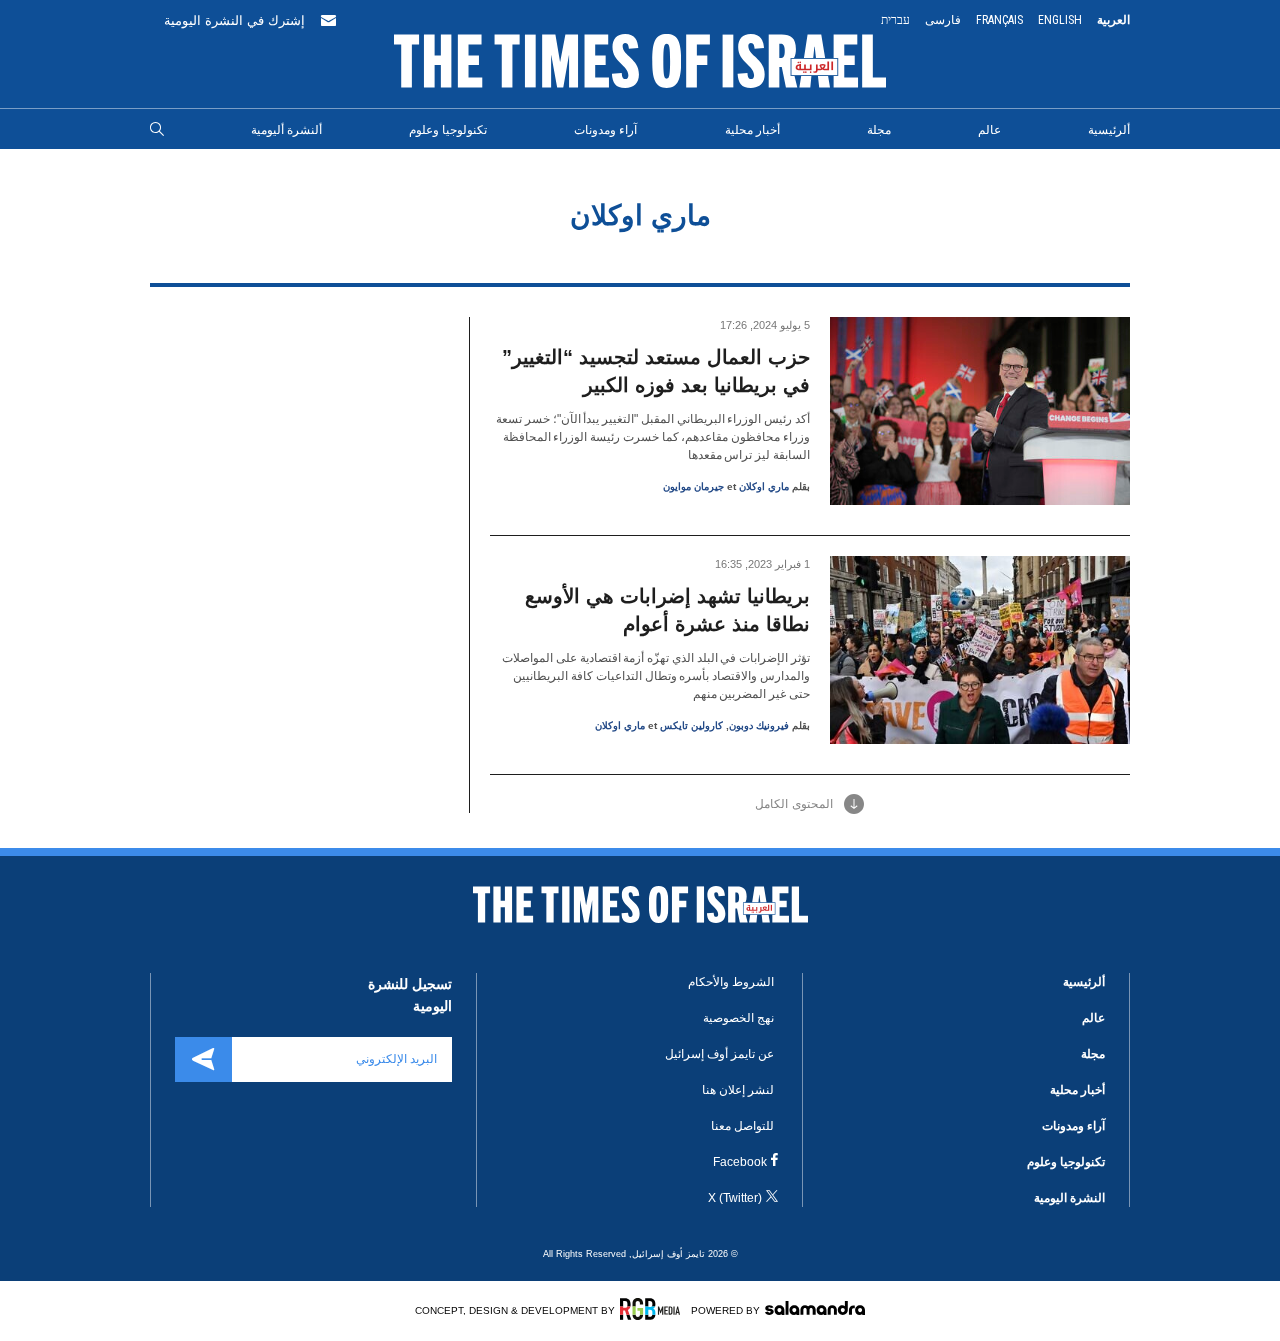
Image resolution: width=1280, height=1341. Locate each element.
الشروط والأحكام (731, 982)
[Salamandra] (815, 1308)
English (1060, 20)
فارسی (943, 20)
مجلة (879, 130)
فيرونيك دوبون (759, 725)
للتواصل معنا (742, 1126)
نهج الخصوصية (738, 1018)
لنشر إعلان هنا (738, 1090)
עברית (895, 20)
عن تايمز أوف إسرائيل (719, 1054)
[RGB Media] (653, 1309)
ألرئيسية (1109, 130)
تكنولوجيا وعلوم (448, 130)
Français (999, 20)
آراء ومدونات (605, 130)
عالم (989, 130)
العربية (1113, 20)
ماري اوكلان (764, 486)
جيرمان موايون (693, 486)
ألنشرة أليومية (286, 130)
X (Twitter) (735, 1198)
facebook (740, 1162)
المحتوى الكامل (794, 804)
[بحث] (157, 130)
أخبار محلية (752, 130)
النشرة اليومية (1069, 1198)
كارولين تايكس (691, 725)
